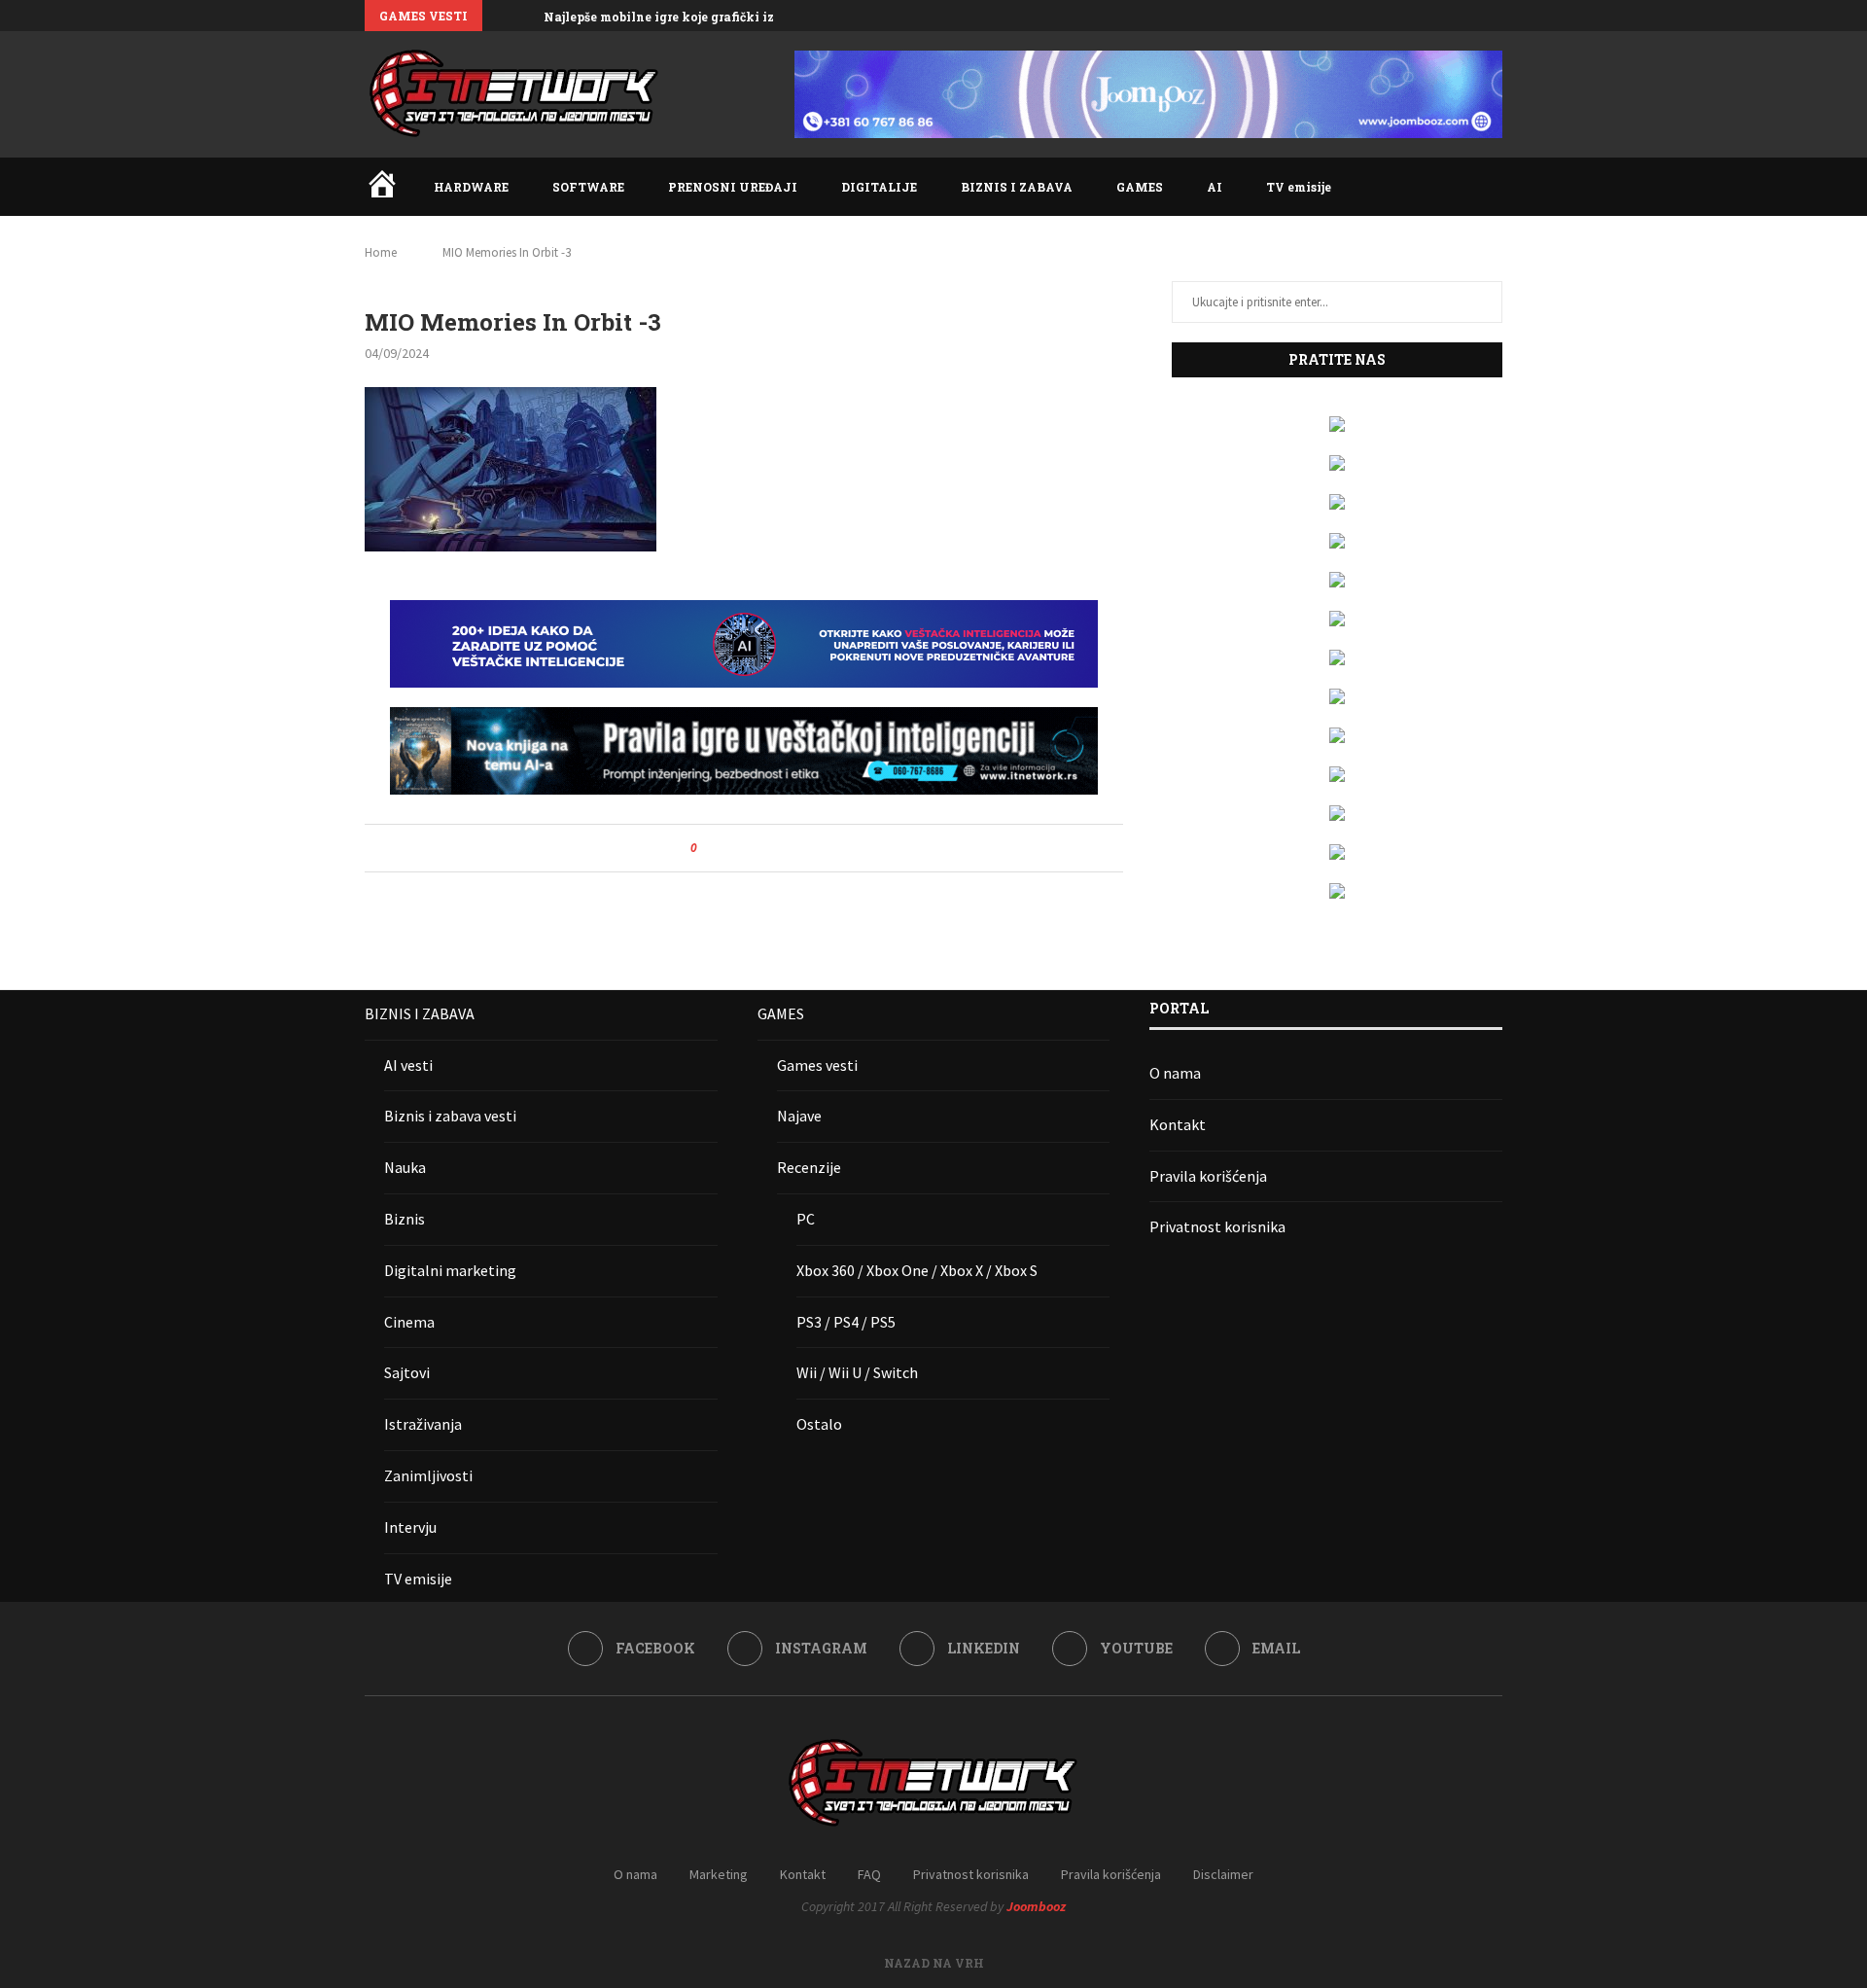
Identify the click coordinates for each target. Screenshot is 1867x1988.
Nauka (405, 1167)
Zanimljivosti (428, 1475)
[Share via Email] (784, 848)
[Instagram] (1430, 16)
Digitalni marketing (450, 1270)
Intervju (410, 1527)
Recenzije (809, 1167)
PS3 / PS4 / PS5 (846, 1322)
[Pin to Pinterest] (766, 848)
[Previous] (501, 16)
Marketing (719, 1874)
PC (806, 1219)
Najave (799, 1116)
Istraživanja (423, 1424)
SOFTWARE (588, 187)
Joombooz (1036, 1906)
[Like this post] (707, 848)
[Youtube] (1475, 16)
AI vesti (408, 1065)
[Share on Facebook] (729, 848)
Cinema (409, 1322)
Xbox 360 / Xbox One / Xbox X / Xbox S (917, 1270)
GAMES (1140, 187)
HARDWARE (471, 187)
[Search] (1493, 187)
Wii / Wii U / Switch (857, 1372)
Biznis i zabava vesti (450, 1116)
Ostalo (819, 1424)
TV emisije (1299, 187)
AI (1215, 187)
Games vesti (817, 1065)
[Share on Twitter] (747, 848)
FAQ (869, 1874)
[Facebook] (1408, 16)
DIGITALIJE (879, 187)
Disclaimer (1223, 1874)
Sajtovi (407, 1372)
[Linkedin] (1453, 16)
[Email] (1497, 16)
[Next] (525, 16)
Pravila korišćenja (1208, 1176)
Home (381, 252)
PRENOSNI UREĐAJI (733, 187)
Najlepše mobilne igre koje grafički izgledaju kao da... (709, 17)
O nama (1175, 1073)
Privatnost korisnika (1217, 1226)
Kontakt (1178, 1124)
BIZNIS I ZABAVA (1017, 187)
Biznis (405, 1219)
